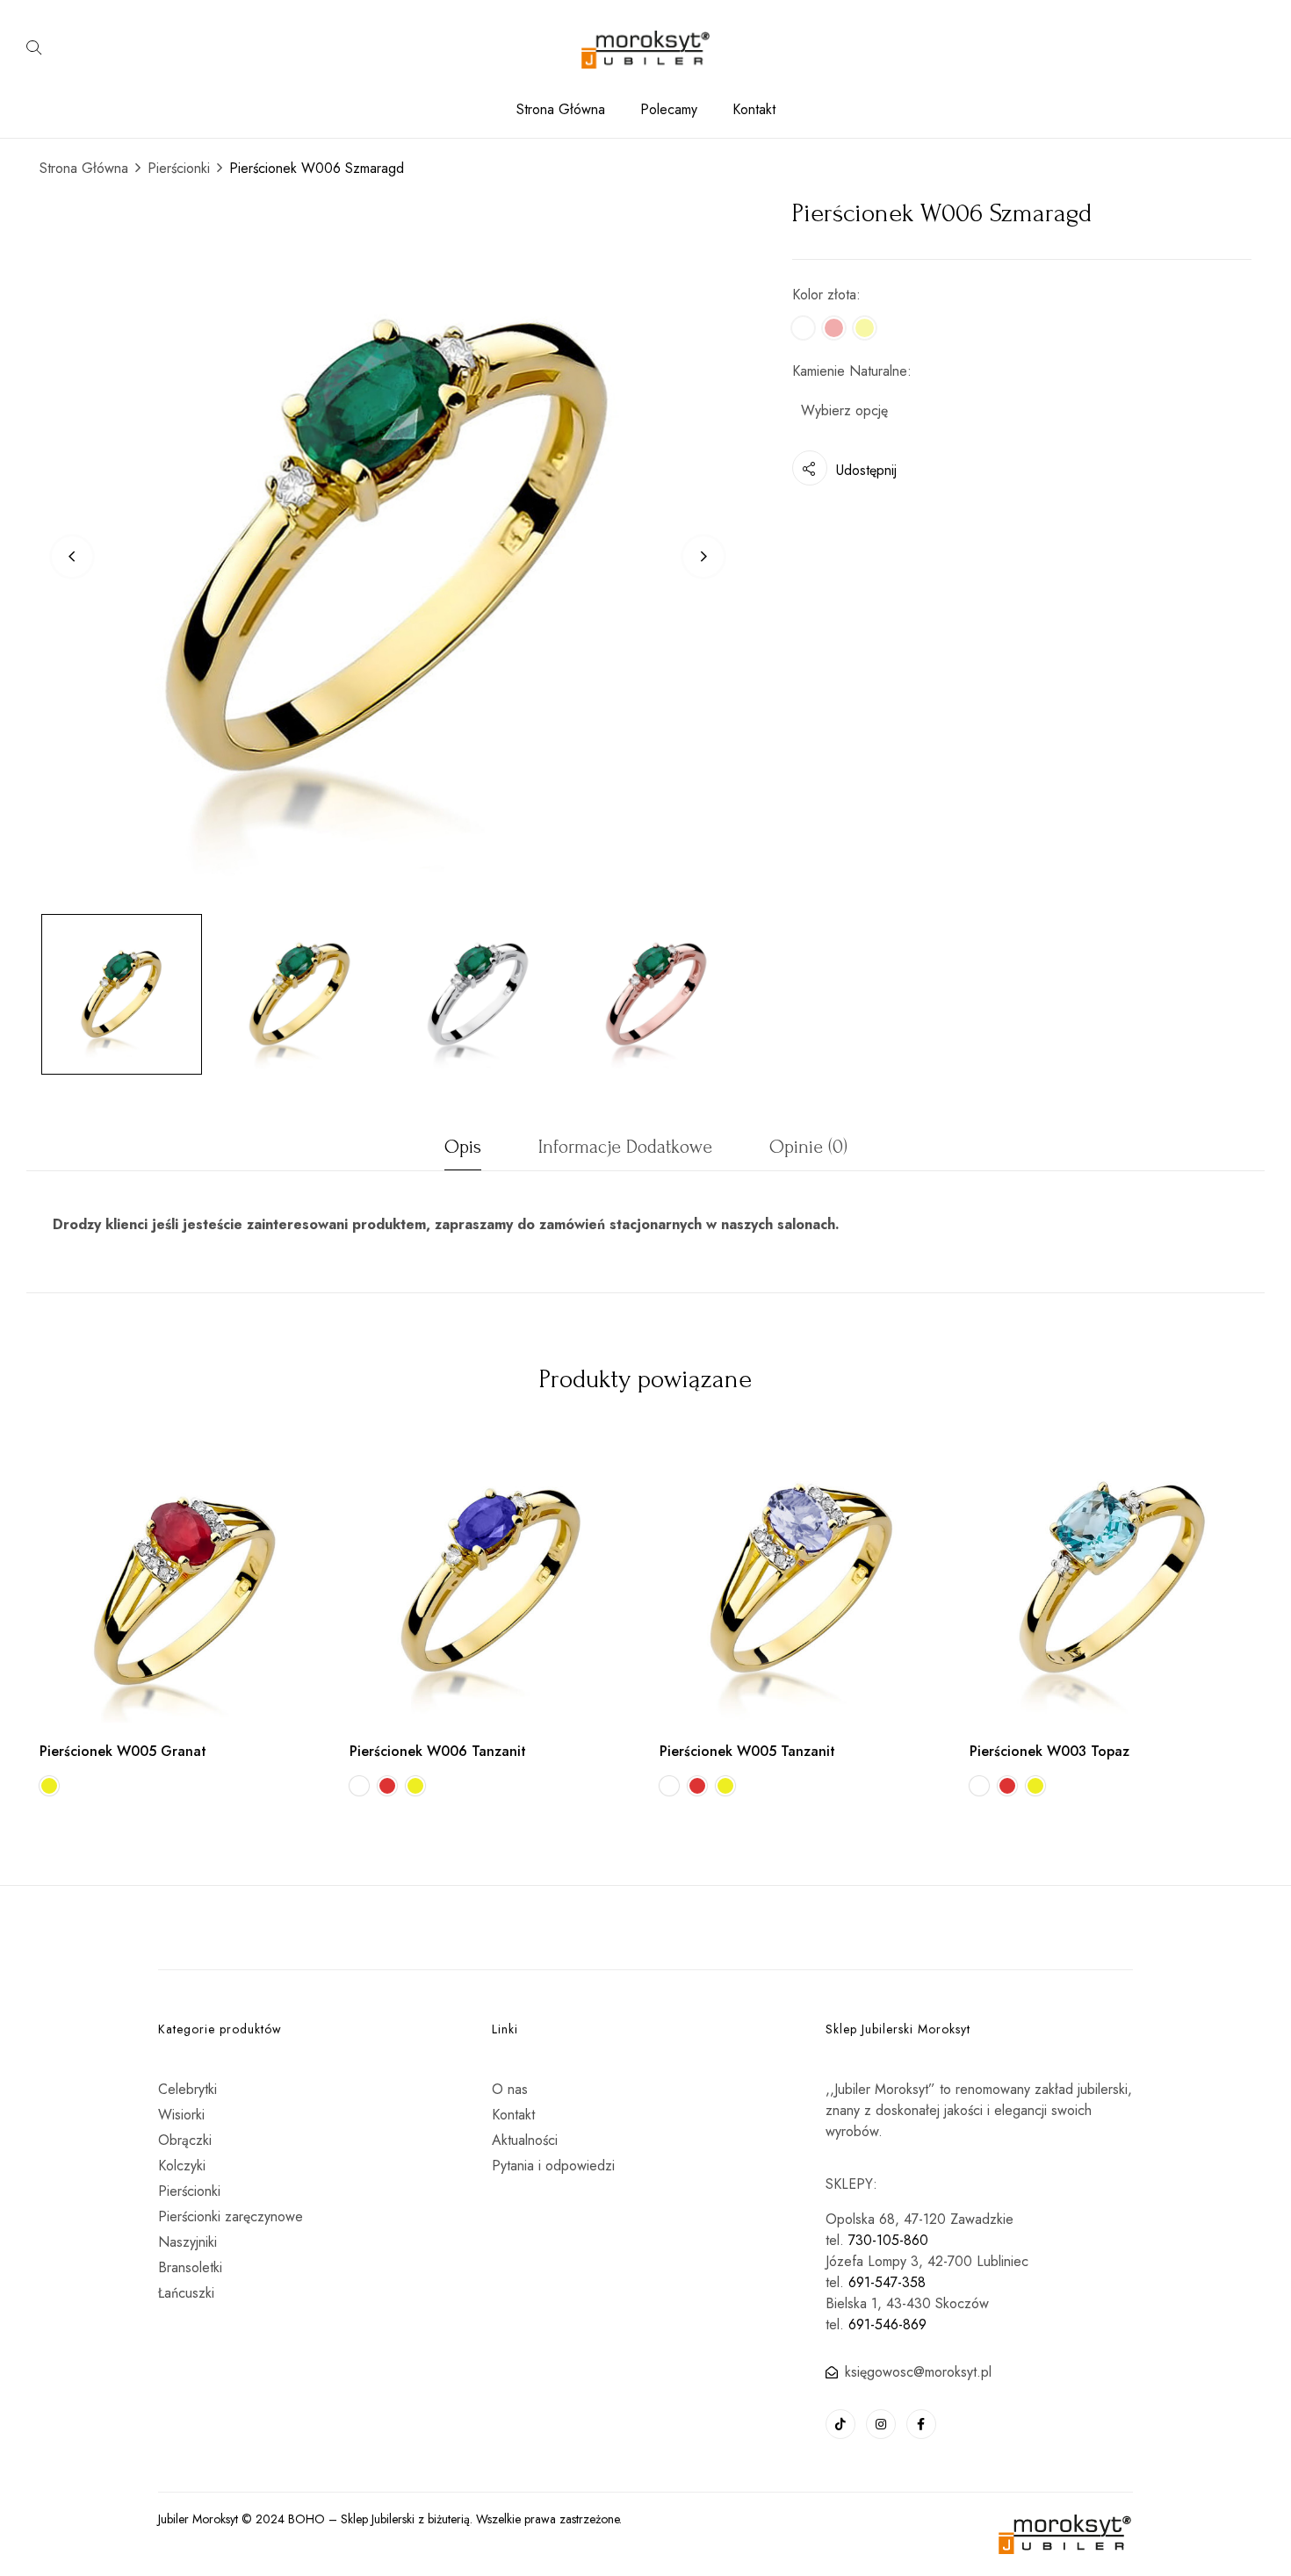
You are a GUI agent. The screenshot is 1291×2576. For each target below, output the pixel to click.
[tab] (463, 1151)
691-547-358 (887, 2282)
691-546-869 (887, 2324)
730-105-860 (888, 2240)
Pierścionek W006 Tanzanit (438, 1751)
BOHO (307, 2519)
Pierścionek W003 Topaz (1049, 1751)
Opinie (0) (808, 1147)
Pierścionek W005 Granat (123, 1751)
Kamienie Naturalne (850, 371)
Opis (463, 1147)
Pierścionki (179, 168)
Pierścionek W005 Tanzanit (747, 1751)
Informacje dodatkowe (625, 1147)
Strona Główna (84, 168)
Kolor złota (824, 295)
